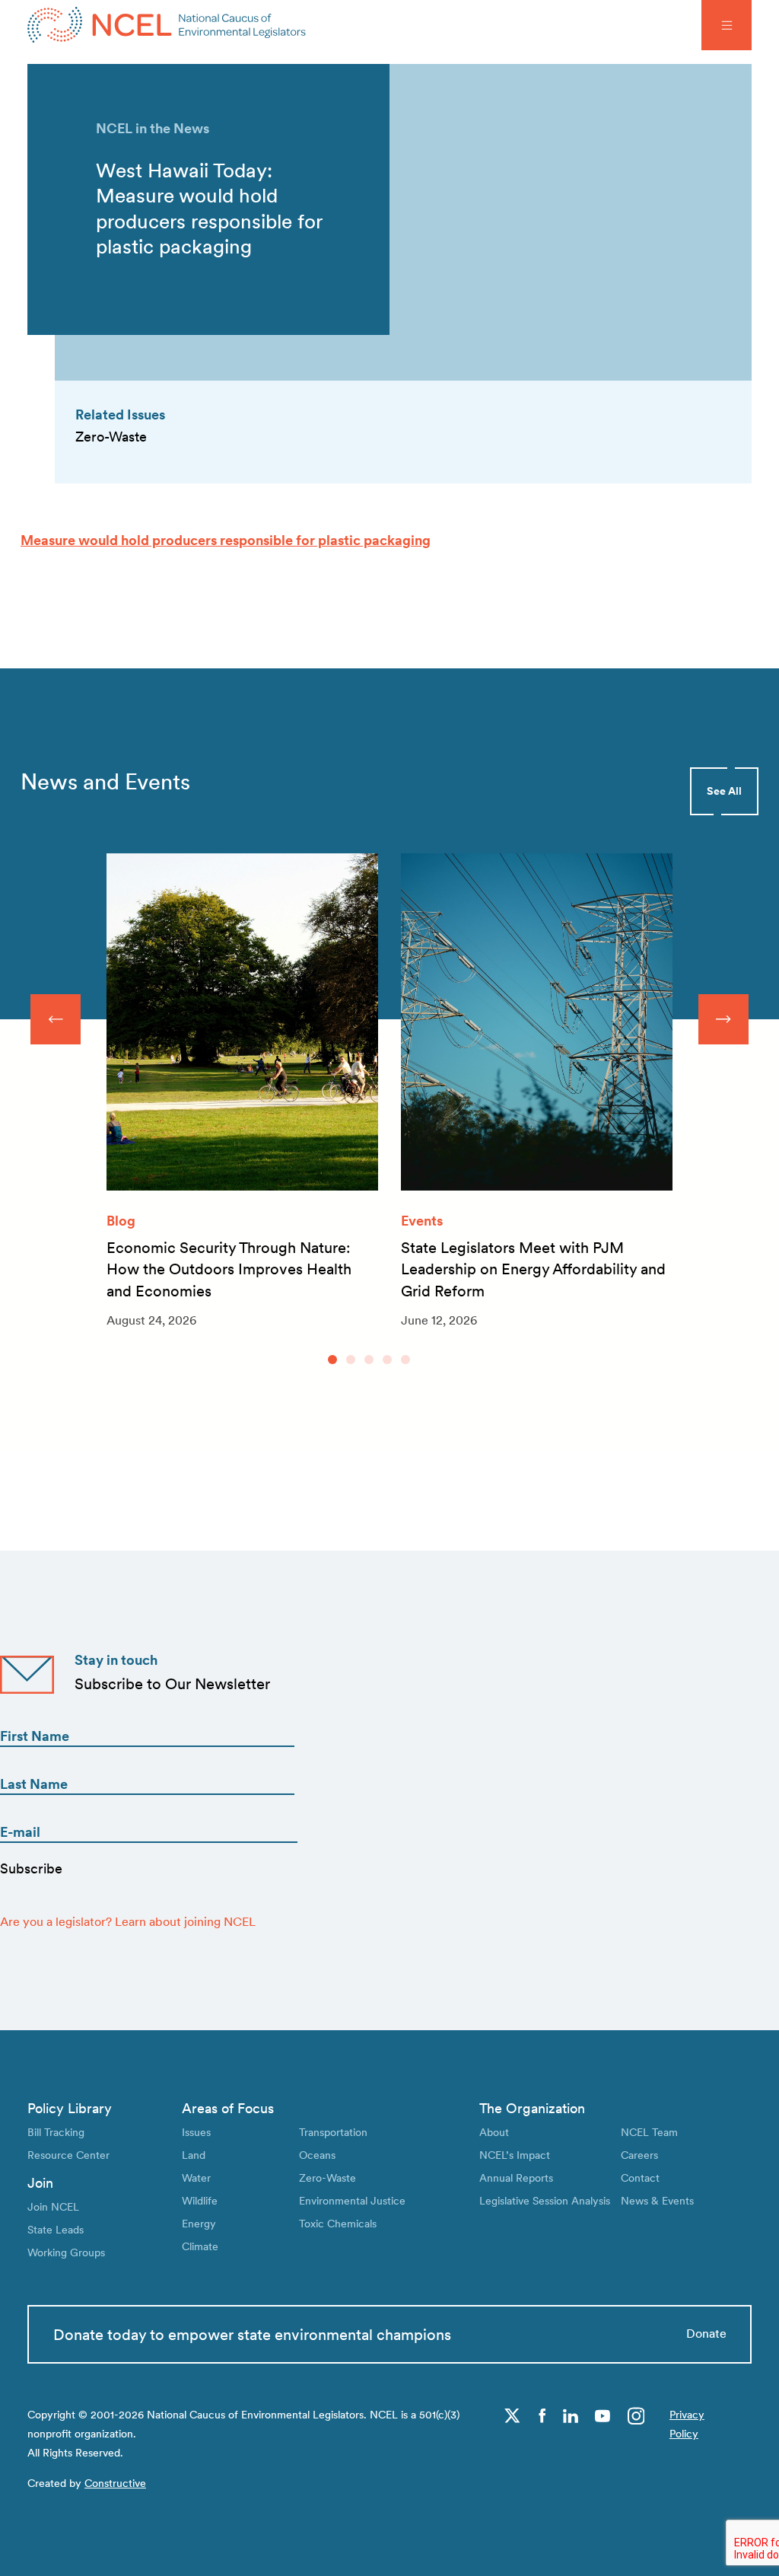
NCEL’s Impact (515, 2155)
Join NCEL (53, 2206)
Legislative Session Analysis (545, 2200)
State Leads (56, 2229)
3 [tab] (369, 1360)
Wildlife (200, 2200)
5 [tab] (405, 1360)
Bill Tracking (56, 2132)
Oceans (317, 2155)
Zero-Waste (327, 2177)
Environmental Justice (352, 2200)
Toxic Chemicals (338, 2223)
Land (194, 2155)
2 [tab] (351, 1360)
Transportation (333, 2132)
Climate (200, 2246)
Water (196, 2177)
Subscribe (31, 1868)
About (494, 2132)
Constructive (115, 2483)
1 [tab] (332, 1360)
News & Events (657, 2200)
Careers (639, 2155)
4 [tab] (387, 1360)
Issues (196, 2132)
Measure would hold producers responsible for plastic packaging (226, 540)
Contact (640, 2177)
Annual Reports (516, 2177)
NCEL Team (649, 2132)
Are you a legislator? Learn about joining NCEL (128, 1922)
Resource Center (68, 2155)
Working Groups (66, 2252)
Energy (199, 2223)
